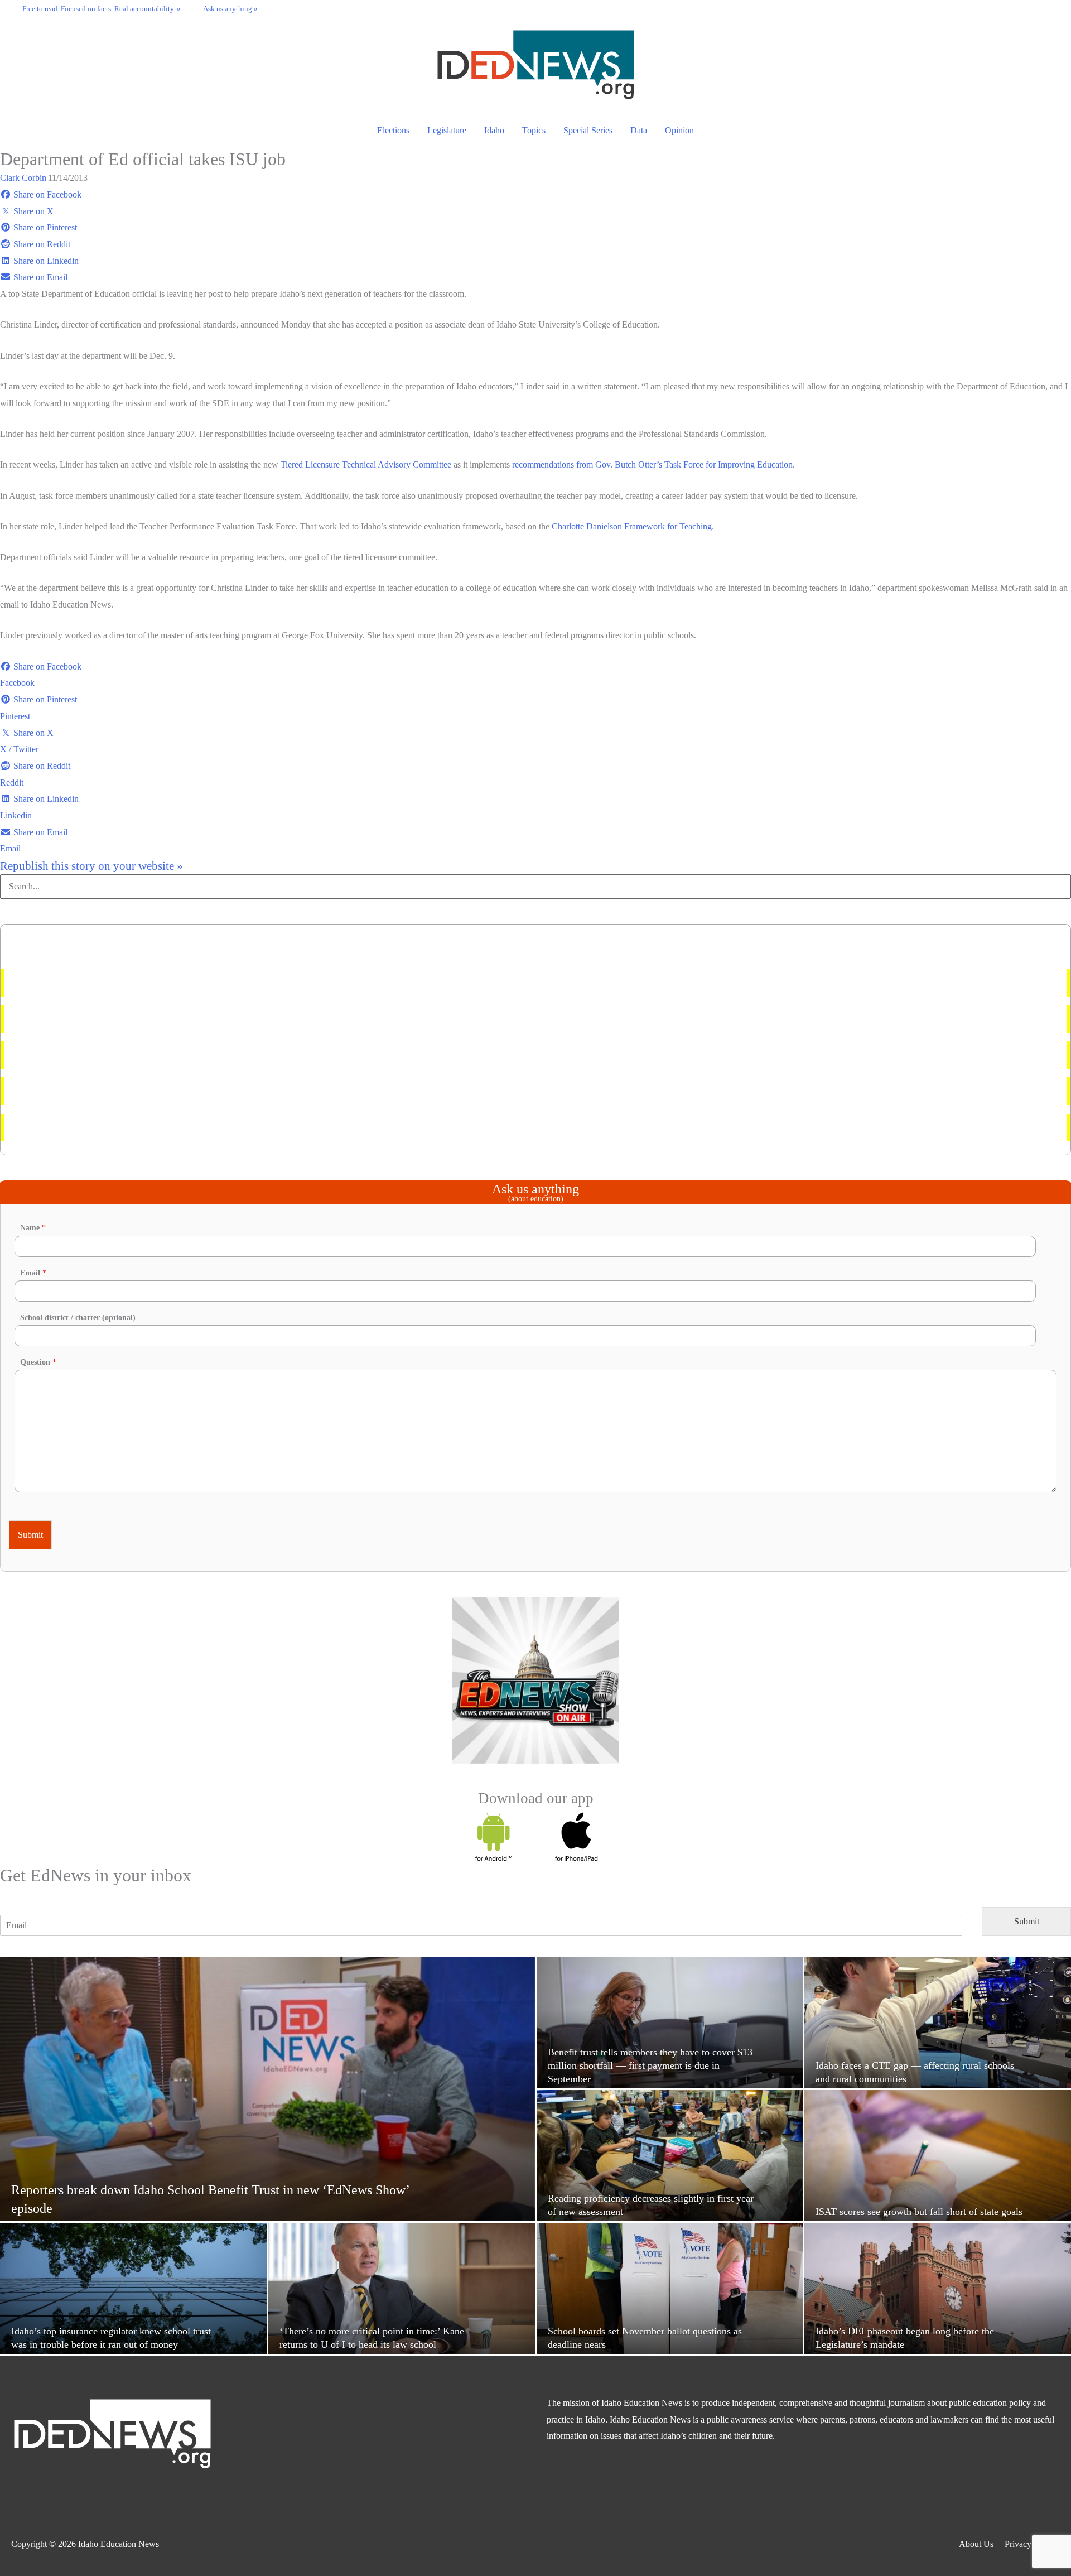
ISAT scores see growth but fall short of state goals (105, 1055)
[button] (1049, 8)
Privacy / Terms (1032, 2544)
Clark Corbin (23, 178)
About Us (976, 2544)
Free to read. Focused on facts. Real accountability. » (102, 9)
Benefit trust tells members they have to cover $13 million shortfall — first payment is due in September (197, 983)
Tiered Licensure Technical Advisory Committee (366, 464)
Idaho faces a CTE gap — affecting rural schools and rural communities (142, 1019)
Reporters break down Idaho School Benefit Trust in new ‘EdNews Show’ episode (161, 1091)
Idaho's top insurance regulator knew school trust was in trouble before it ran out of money (174, 1127)
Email (33, 1273)
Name (33, 1228)
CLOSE (312, 2478)
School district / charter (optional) (78, 1318)
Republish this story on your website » (91, 866)
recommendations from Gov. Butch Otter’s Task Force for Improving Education (652, 464)
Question (38, 1362)
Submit (30, 1535)
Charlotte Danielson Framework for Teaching (632, 526)
